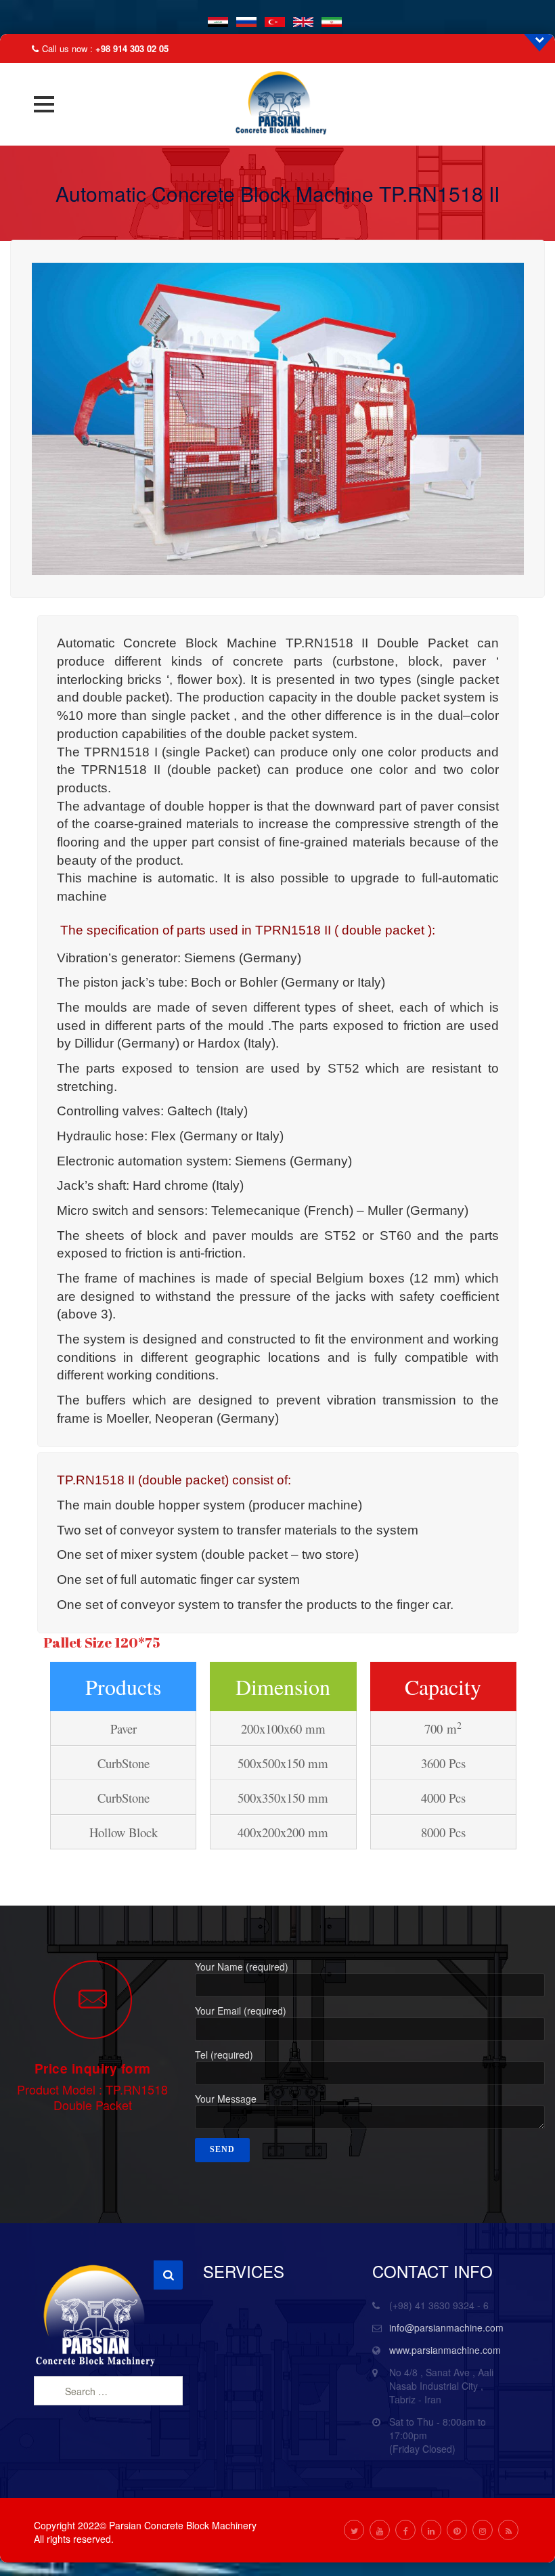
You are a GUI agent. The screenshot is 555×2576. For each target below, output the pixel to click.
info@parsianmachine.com (446, 2327)
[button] (44, 104)
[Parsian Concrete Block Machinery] (277, 104)
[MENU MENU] (48, 104)
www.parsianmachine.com (445, 2350)
